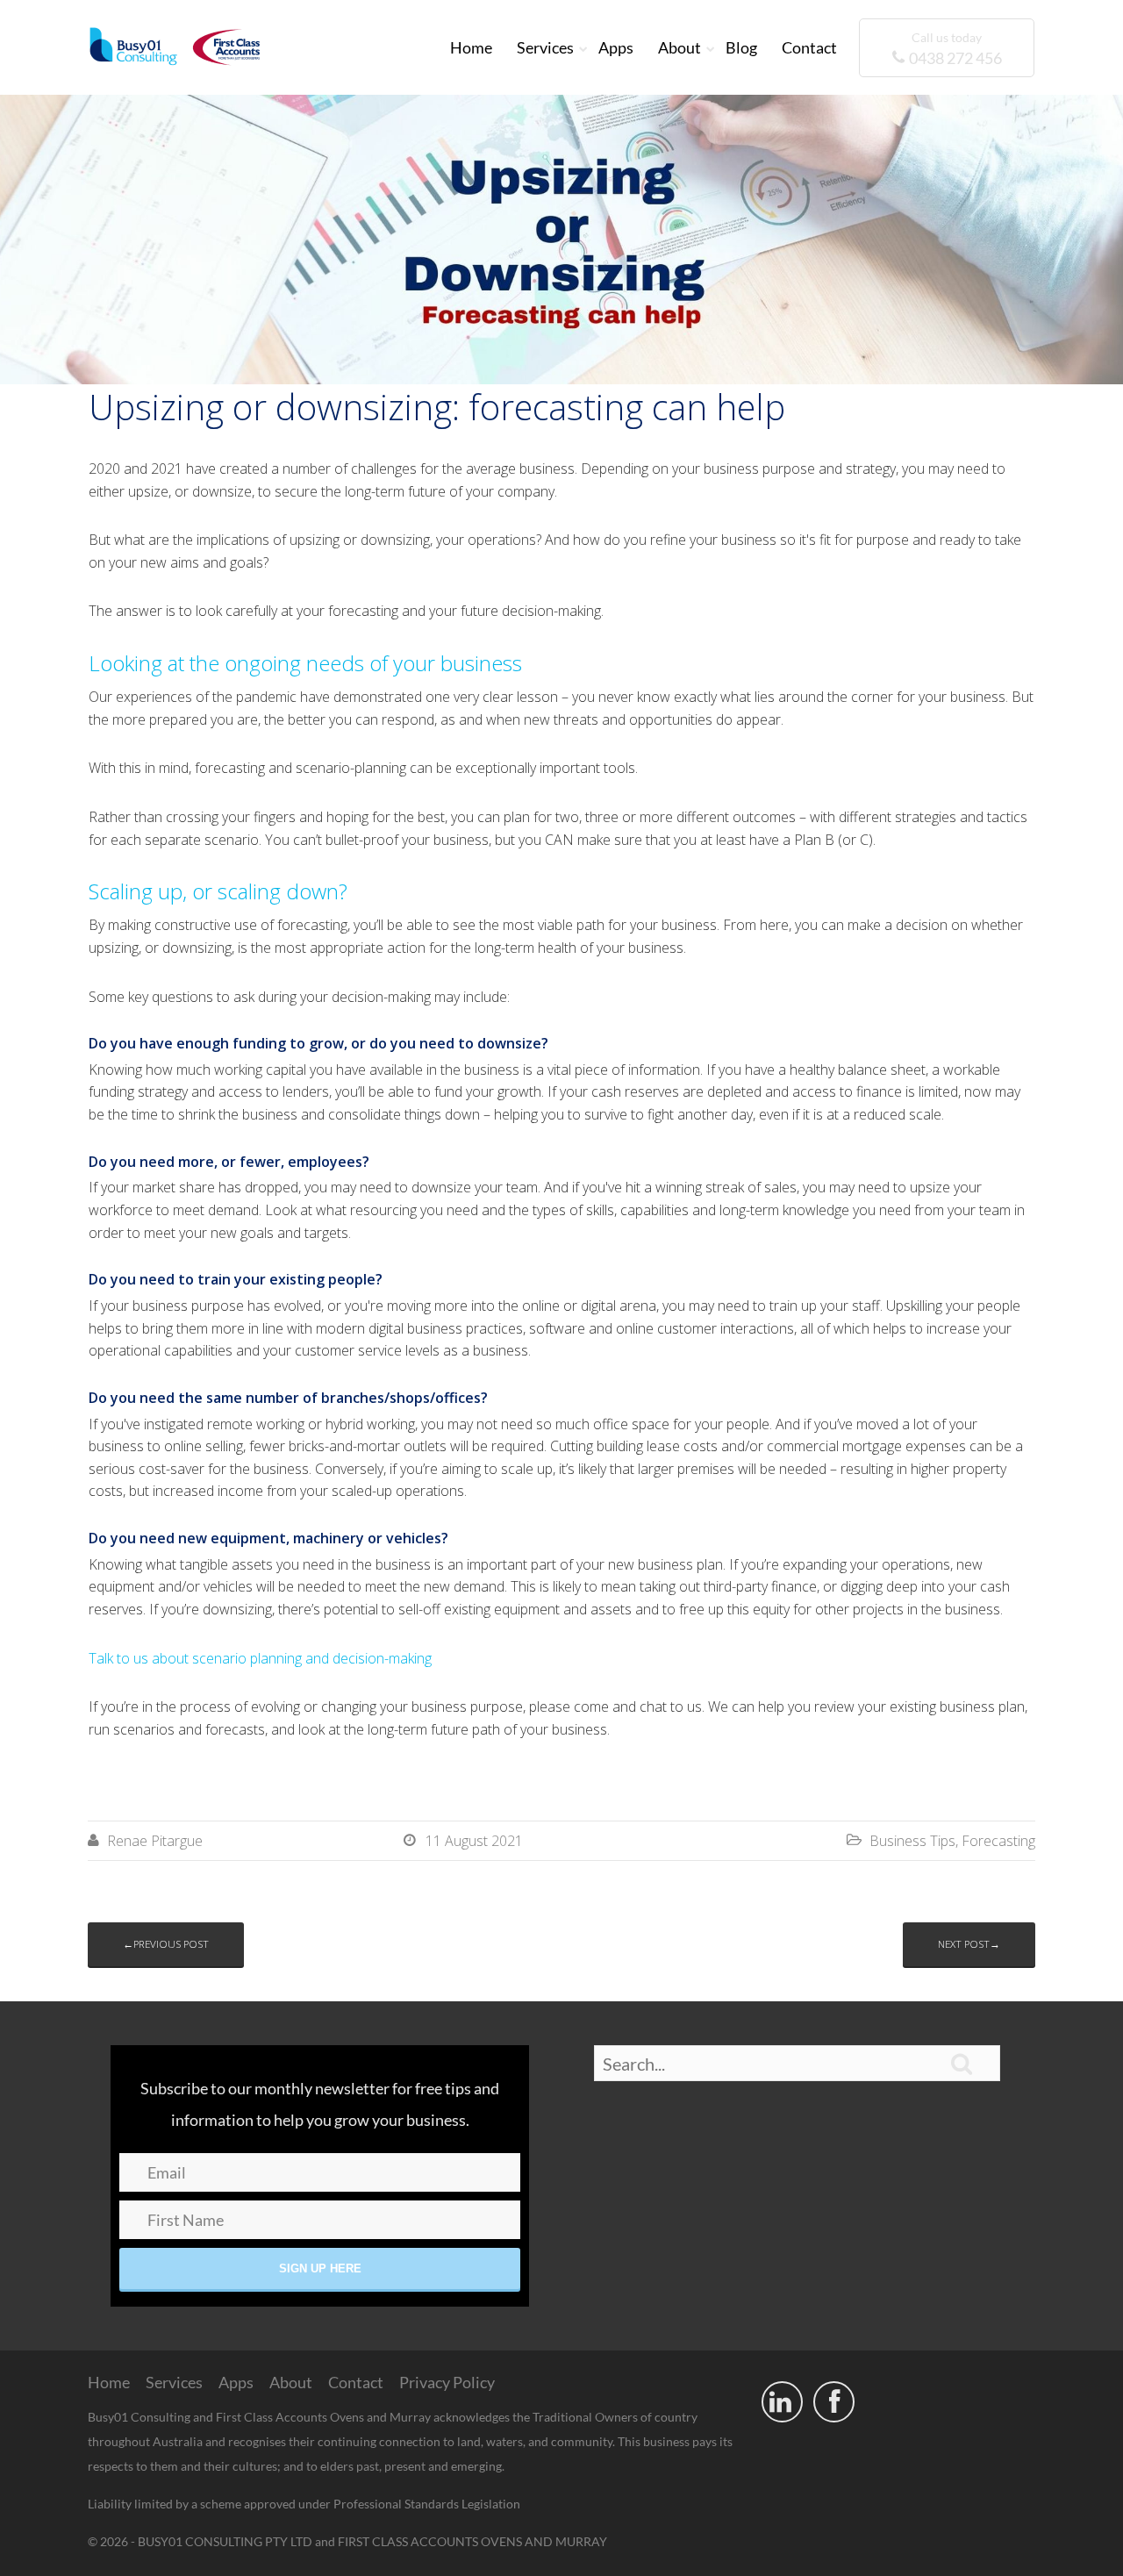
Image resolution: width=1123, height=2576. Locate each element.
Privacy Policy (447, 2382)
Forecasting (998, 1841)
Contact (809, 47)
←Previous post (166, 1944)
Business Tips (912, 1841)
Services (545, 47)
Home (471, 47)
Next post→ (969, 1944)
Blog (741, 47)
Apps (616, 47)
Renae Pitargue (155, 1841)
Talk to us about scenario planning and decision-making (260, 1658)
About (680, 47)
